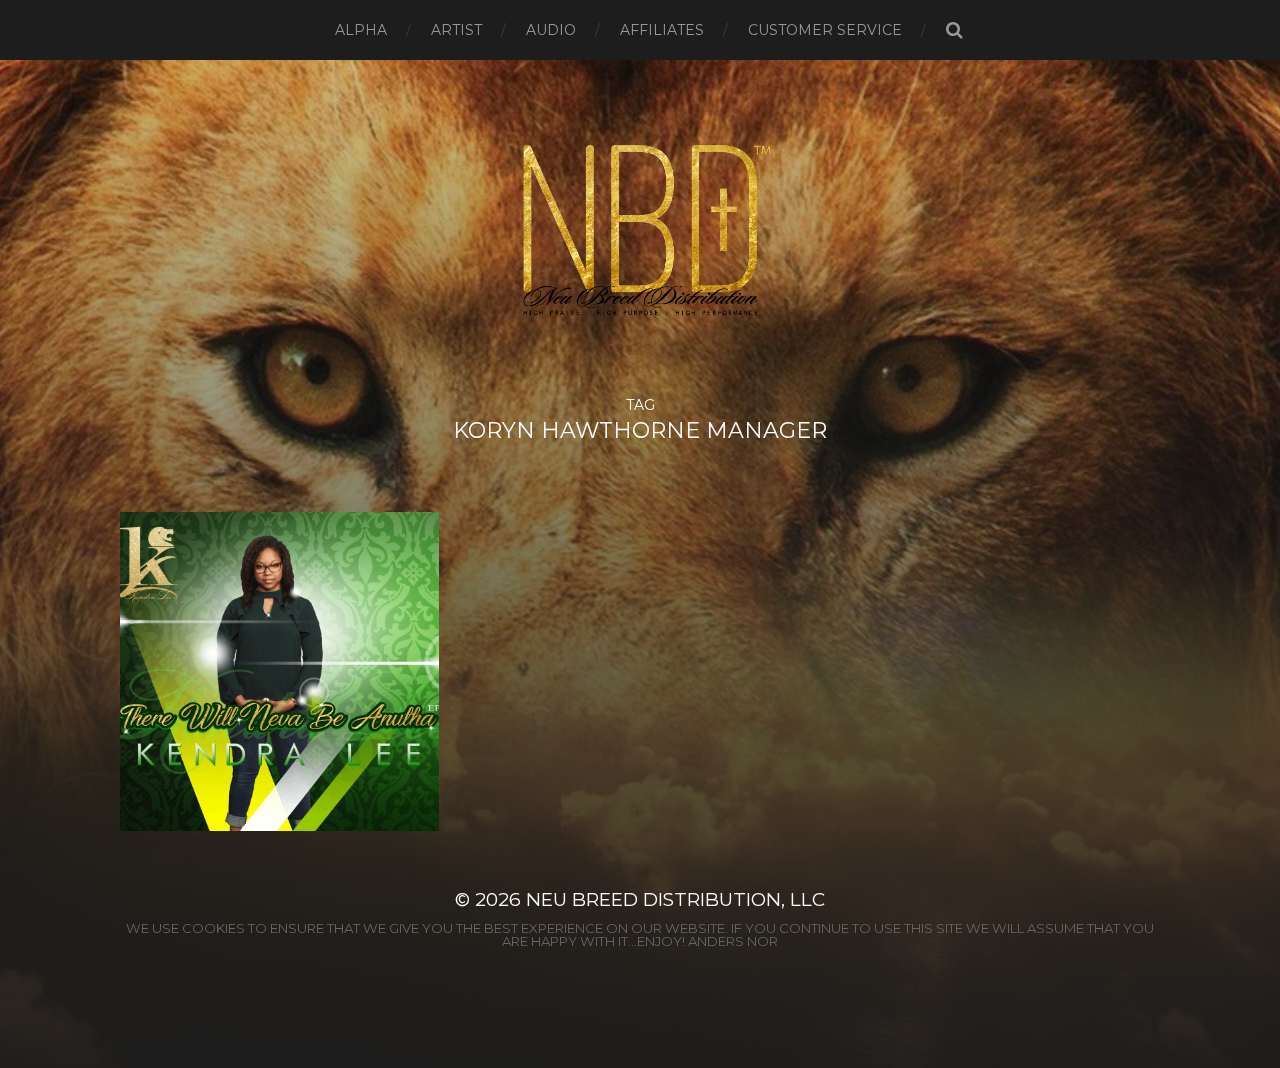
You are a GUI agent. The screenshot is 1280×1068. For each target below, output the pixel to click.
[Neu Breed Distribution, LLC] (640, 229)
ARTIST (456, 30)
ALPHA (361, 30)
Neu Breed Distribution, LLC (675, 899)
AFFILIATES (662, 30)
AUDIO (551, 30)
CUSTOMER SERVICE (825, 30)
